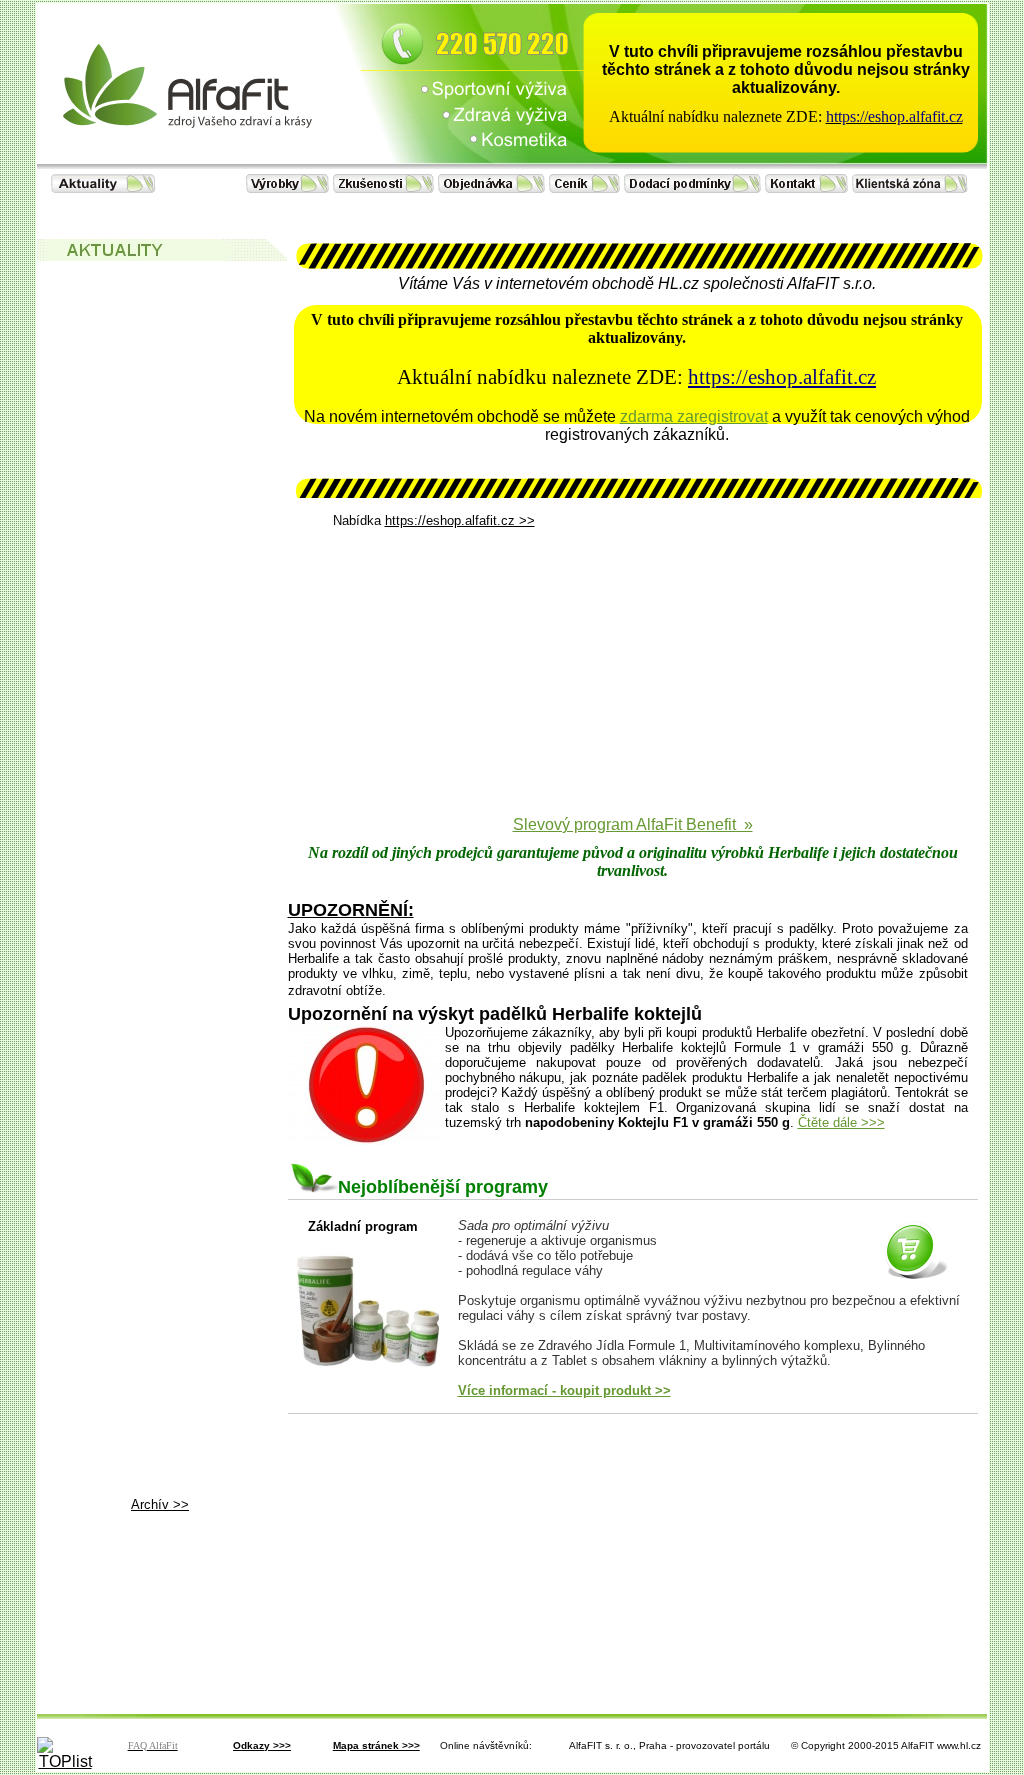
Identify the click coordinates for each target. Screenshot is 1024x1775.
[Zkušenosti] (385, 187)
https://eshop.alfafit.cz (782, 377)
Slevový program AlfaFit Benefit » (633, 824)
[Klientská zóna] (910, 187)
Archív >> (160, 1504)
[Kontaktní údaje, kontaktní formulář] (808, 187)
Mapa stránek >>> (376, 1745)
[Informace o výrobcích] (289, 187)
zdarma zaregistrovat (694, 416)
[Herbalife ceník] (586, 187)
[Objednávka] (493, 187)
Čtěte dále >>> (841, 1122)
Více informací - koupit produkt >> (564, 1390)
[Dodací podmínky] (694, 187)
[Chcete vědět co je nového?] (103, 187)
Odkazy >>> (262, 1745)
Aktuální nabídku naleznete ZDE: (715, 116)
